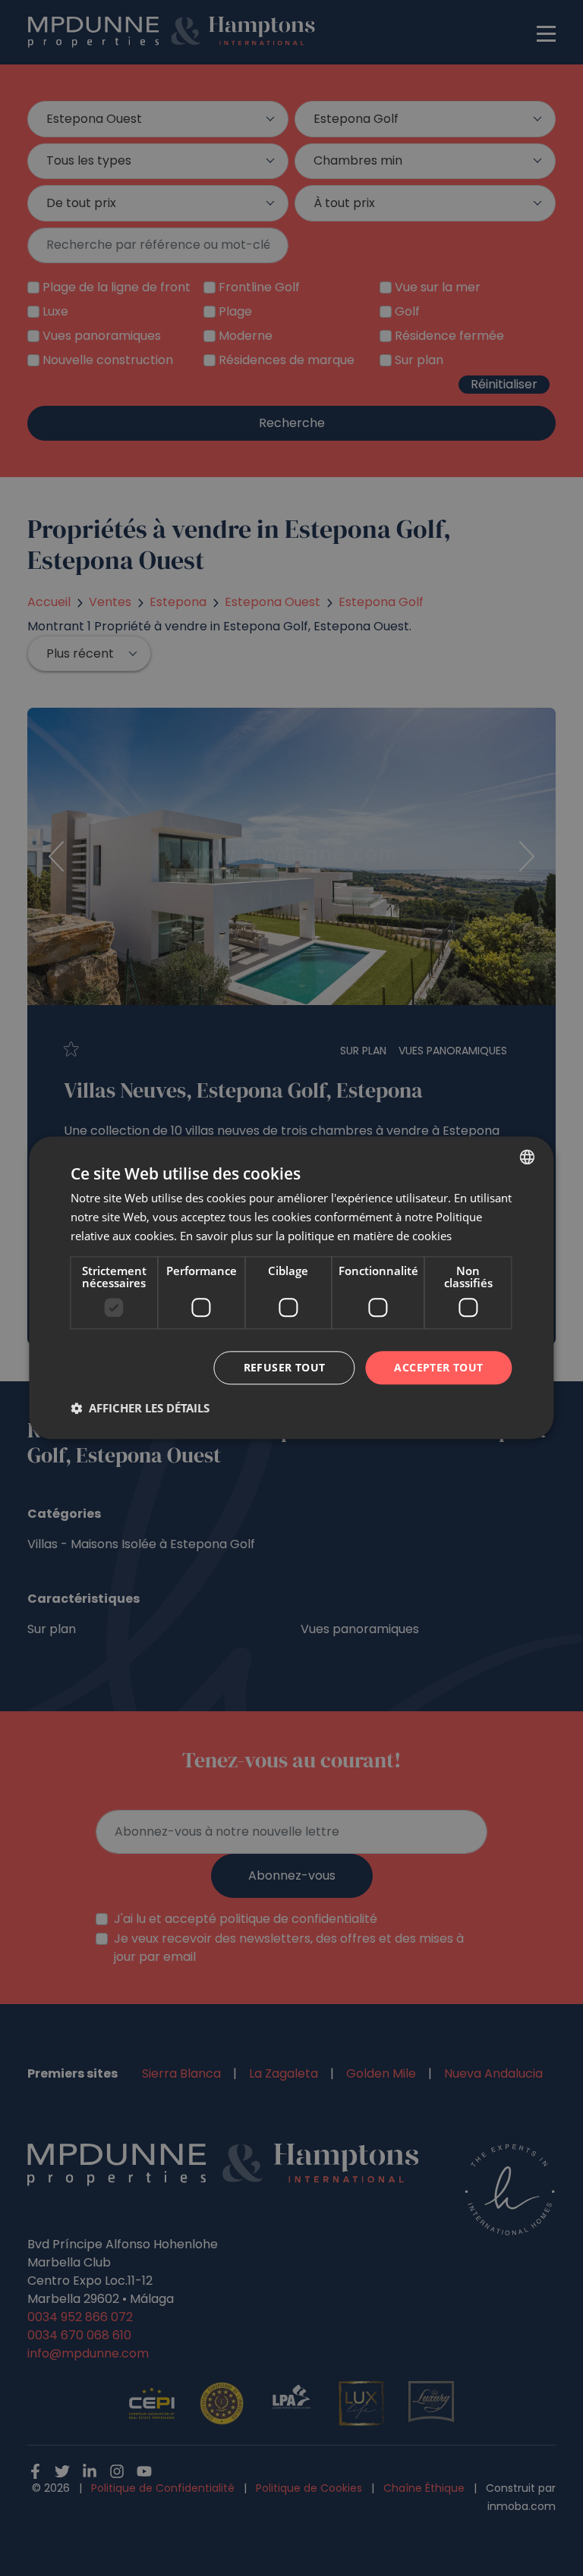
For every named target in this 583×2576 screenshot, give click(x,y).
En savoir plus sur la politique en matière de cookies (316, 1236)
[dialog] (291, 1288)
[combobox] (528, 1157)
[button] (140, 1409)
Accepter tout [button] (438, 1367)
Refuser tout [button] (285, 1367)
